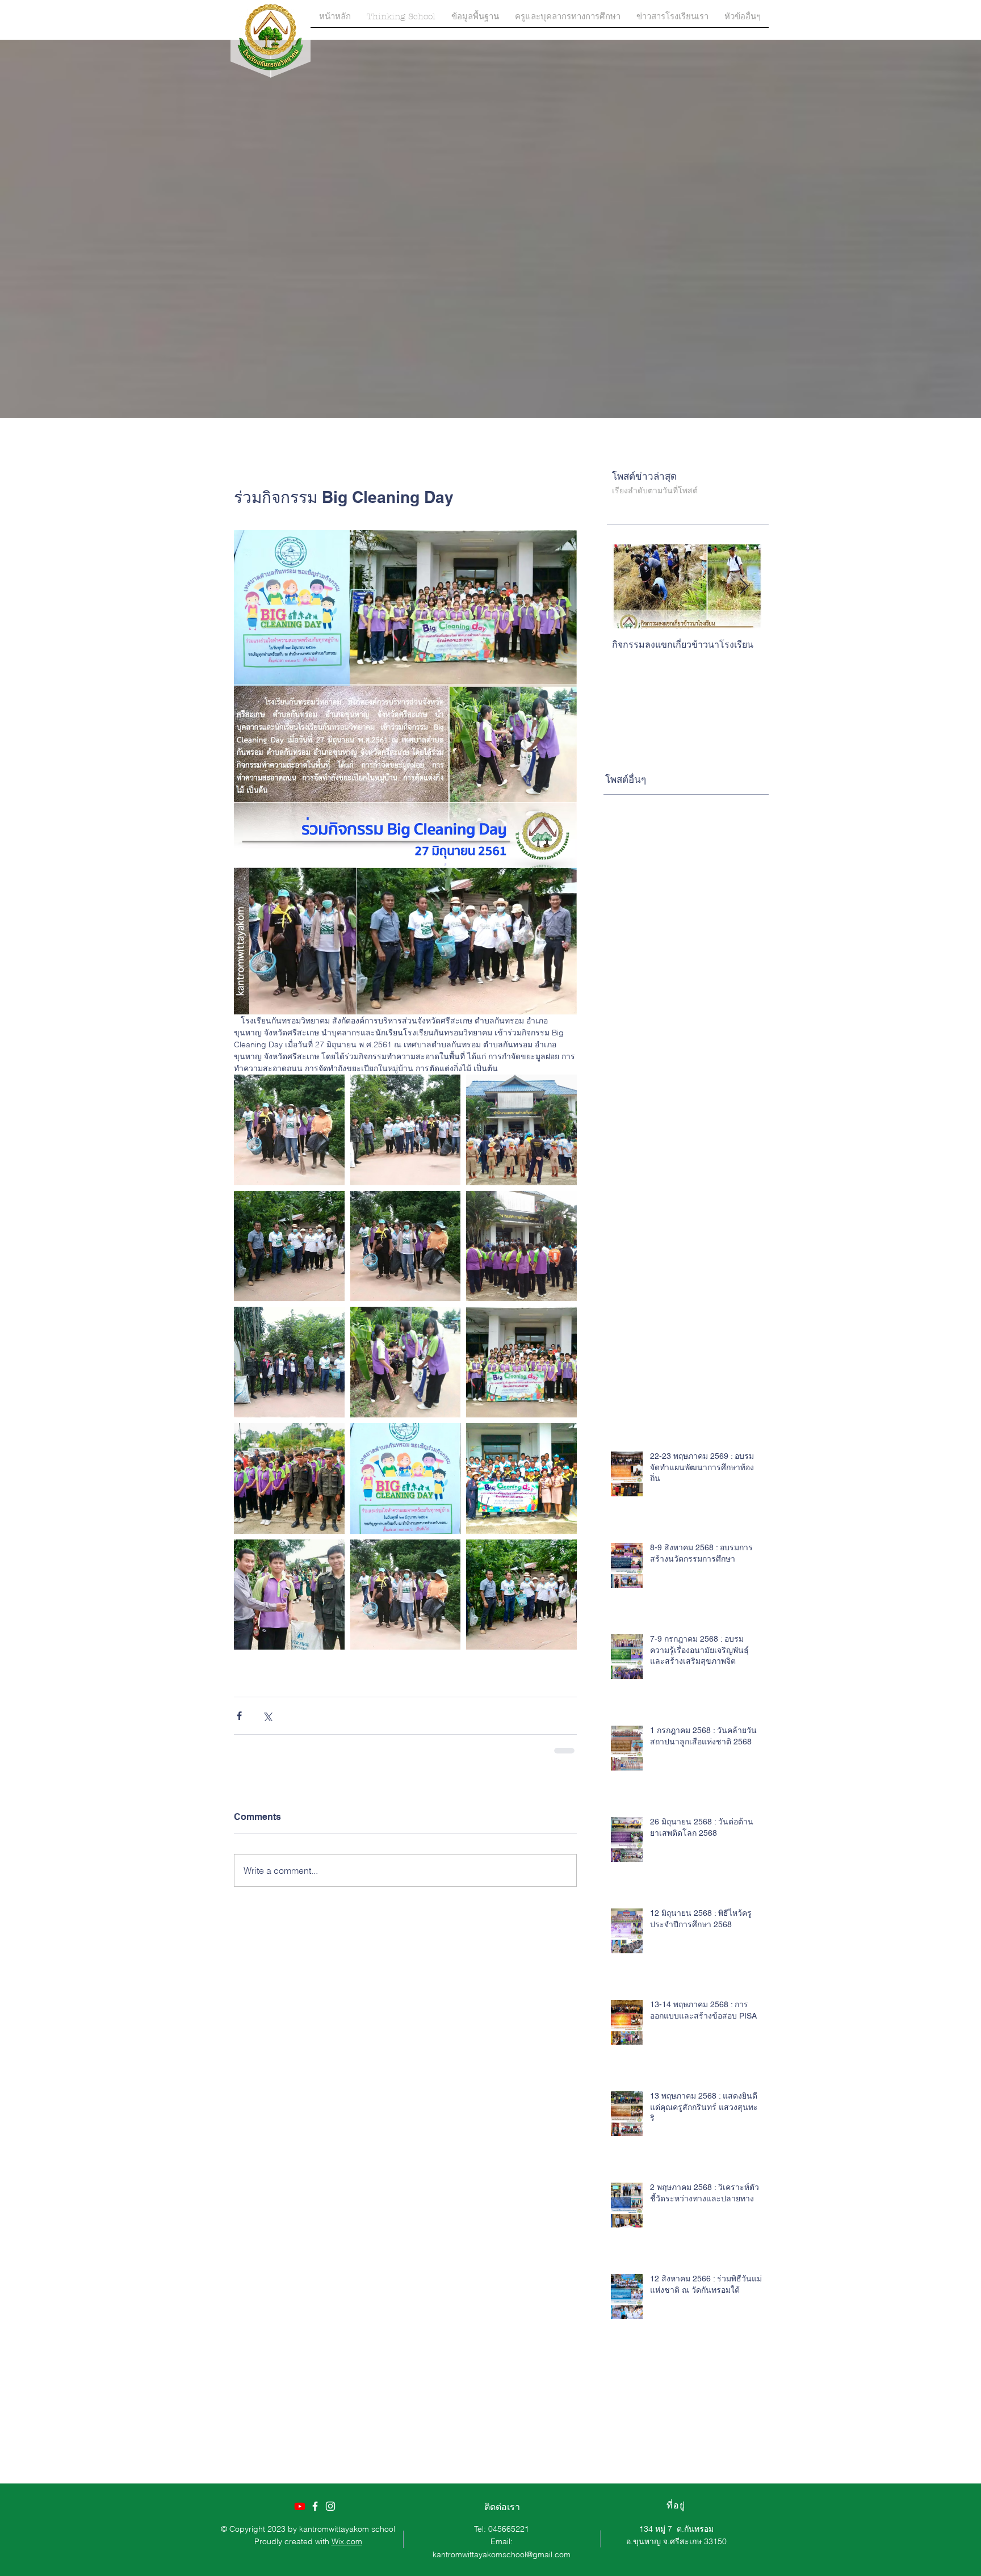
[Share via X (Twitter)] (267, 1716)
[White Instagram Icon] (330, 2506)
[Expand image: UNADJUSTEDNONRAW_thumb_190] (406, 1246)
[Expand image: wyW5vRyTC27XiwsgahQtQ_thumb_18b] (406, 1130)
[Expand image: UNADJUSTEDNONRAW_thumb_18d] (406, 1362)
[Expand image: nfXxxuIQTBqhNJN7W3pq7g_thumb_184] (406, 1478)
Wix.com (347, 2541)
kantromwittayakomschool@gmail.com (502, 2554)
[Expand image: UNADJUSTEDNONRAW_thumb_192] (289, 1246)
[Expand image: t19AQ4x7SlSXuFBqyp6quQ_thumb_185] (521, 1362)
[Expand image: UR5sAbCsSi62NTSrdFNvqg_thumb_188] (521, 1130)
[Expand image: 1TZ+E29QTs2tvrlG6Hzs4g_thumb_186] (521, 1478)
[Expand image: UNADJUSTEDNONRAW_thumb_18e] (289, 1362)
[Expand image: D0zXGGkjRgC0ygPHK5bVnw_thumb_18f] (289, 1595)
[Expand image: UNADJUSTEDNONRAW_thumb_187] (521, 1246)
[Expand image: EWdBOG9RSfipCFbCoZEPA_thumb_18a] (289, 1130)
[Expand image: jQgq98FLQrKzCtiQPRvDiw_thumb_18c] (521, 1595)
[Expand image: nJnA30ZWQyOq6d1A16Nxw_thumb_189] (289, 1478)
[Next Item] (744, 587)
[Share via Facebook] (239, 1716)
